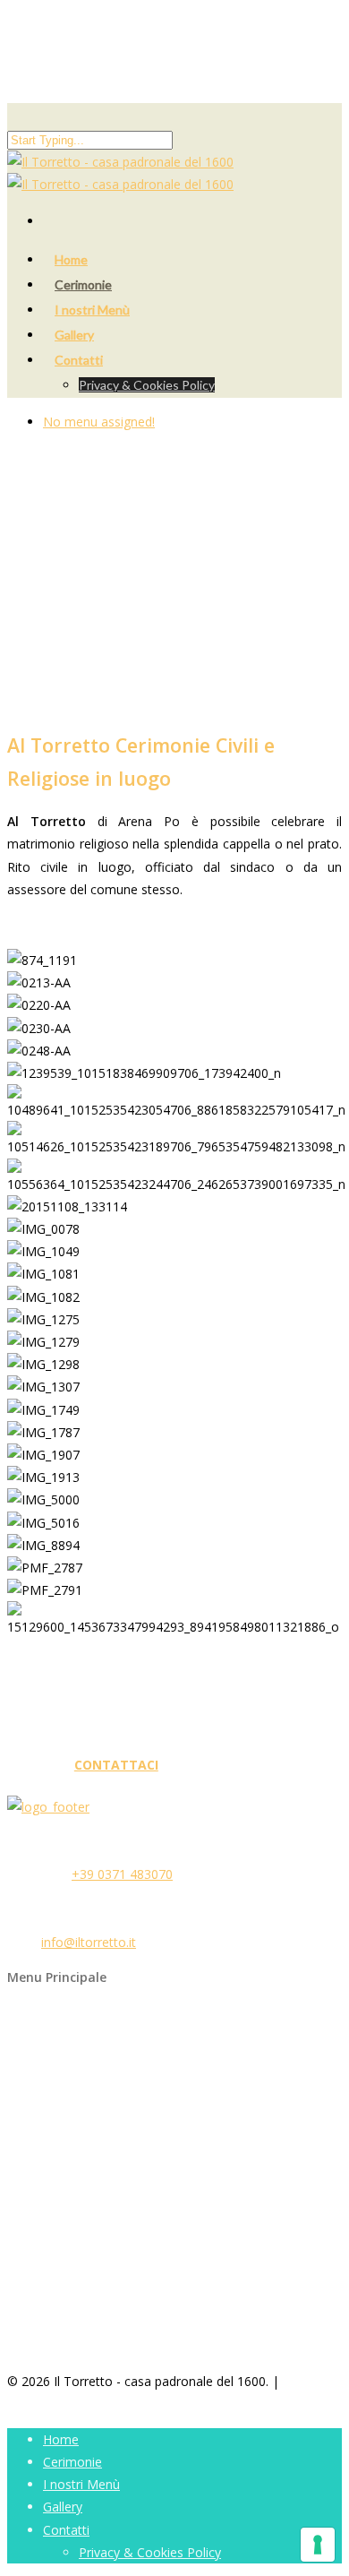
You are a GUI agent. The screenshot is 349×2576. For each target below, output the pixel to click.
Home (25, 1999)
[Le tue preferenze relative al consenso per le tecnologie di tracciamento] (318, 2545)
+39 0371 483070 (122, 1874)
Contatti (30, 2090)
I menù (27, 2045)
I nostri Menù (81, 2484)
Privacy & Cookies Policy (147, 385)
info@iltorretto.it (89, 1942)
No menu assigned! (99, 422)
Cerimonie (37, 2023)
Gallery (27, 2068)
